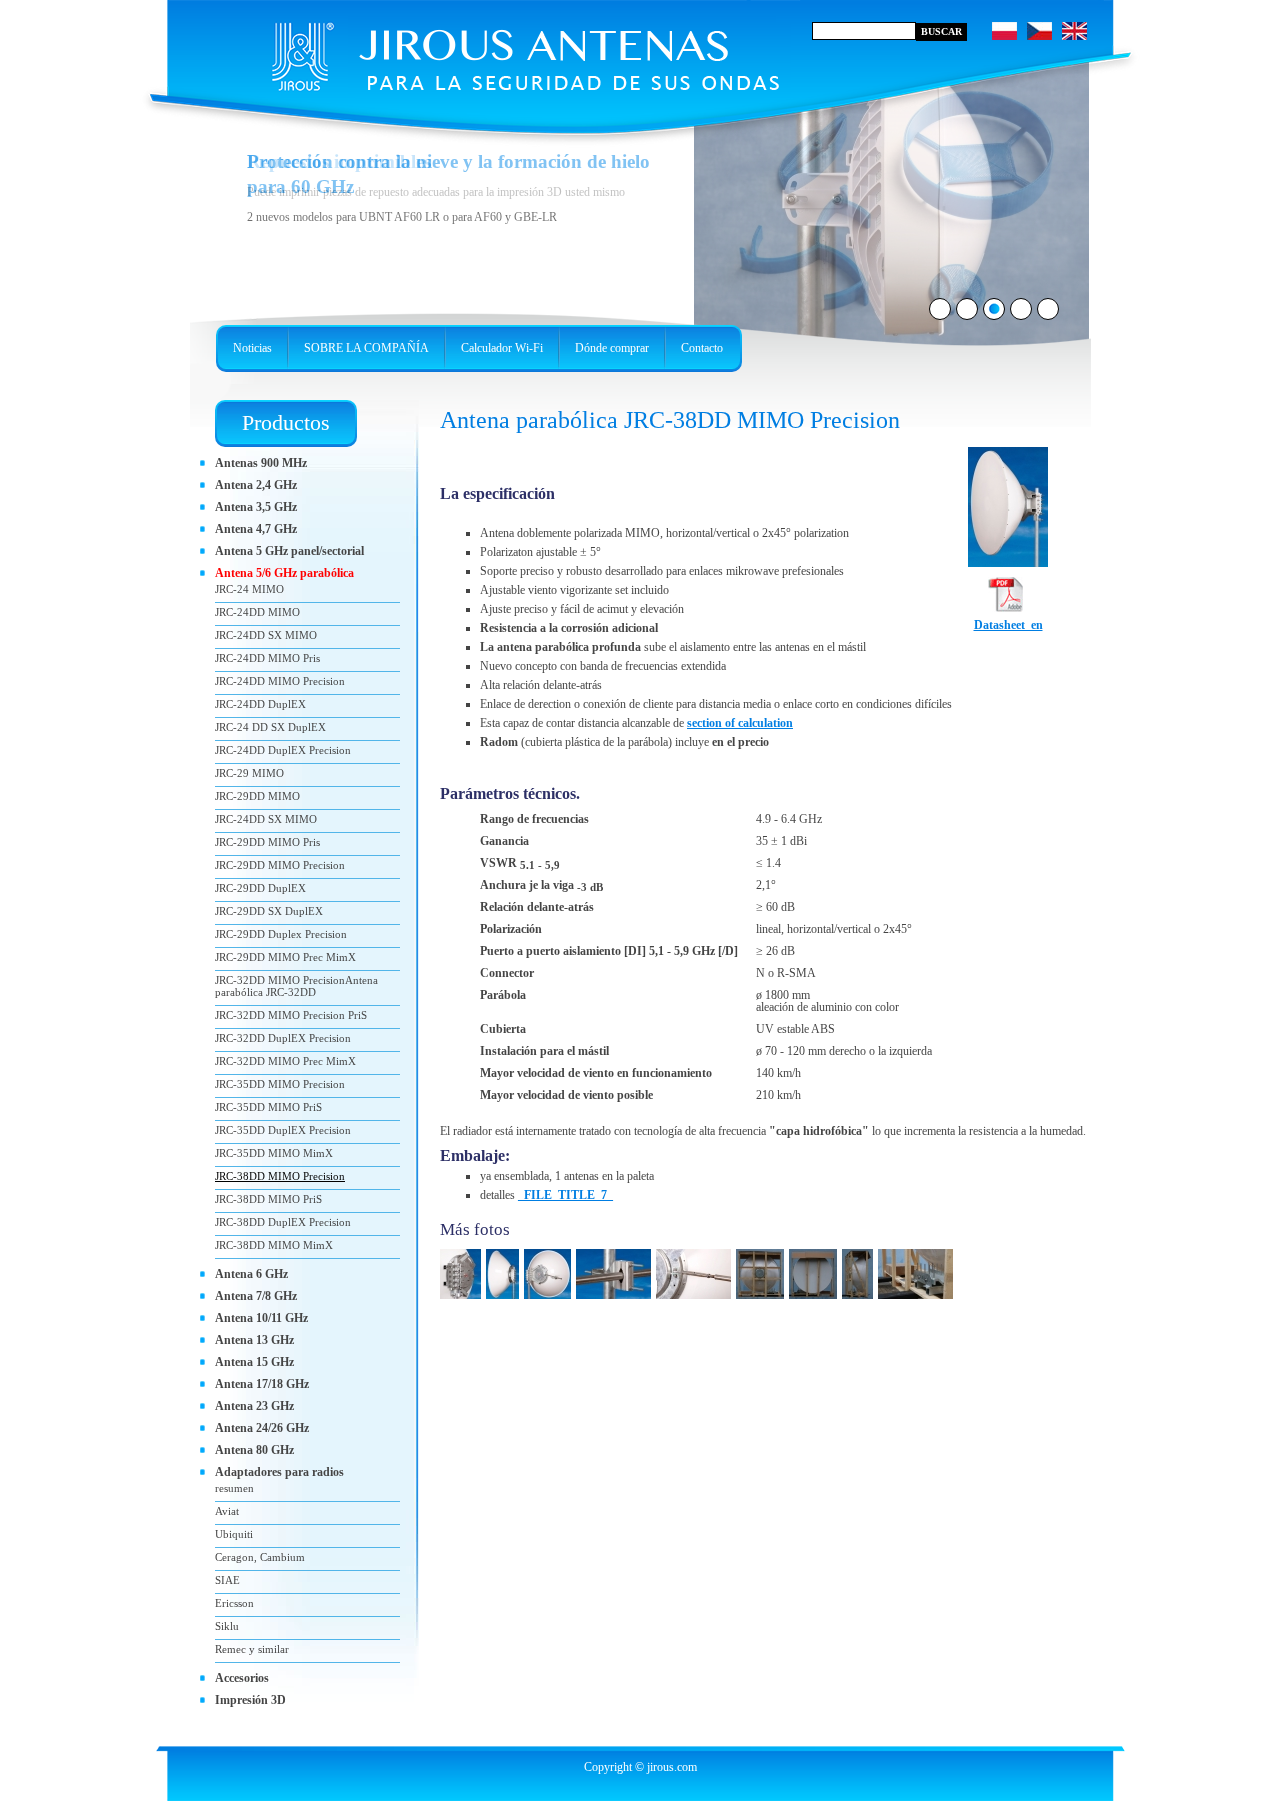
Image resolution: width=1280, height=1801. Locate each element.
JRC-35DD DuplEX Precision (283, 1130)
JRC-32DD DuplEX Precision (283, 1038)
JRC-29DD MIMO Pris (267, 842)
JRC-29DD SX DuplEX (269, 911)
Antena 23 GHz (254, 1406)
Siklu (227, 1626)
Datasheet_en (1008, 625)
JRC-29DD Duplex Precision (281, 934)
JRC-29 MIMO (249, 773)
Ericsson (234, 1603)
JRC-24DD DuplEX (260, 704)
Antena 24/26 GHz (262, 1428)
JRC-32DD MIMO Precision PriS (291, 1015)
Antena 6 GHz (251, 1274)
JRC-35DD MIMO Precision (280, 1084)
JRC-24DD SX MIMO (266, 635)
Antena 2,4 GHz (256, 485)
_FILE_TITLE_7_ (565, 1195)
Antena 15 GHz (254, 1362)
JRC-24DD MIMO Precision (280, 681)
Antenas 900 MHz (261, 463)
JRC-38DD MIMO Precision (280, 1176)
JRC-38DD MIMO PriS (268, 1199)
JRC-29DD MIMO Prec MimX (285, 957)
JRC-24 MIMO (249, 589)
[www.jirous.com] (485, 50)
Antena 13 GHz (254, 1340)
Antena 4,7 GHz (256, 529)
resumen (234, 1488)
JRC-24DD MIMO (257, 612)
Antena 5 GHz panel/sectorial (289, 551)
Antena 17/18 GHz (262, 1384)
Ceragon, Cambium (260, 1557)
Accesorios (242, 1678)
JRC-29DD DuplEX (260, 888)
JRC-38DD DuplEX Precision (283, 1222)
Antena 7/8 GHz (256, 1296)
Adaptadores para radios (279, 1472)
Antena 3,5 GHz (256, 507)
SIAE (227, 1580)
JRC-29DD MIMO (257, 796)
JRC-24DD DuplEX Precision (283, 750)
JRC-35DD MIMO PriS (268, 1107)
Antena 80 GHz (254, 1450)
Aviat (227, 1511)
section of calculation (740, 723)
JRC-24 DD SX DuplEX (270, 727)
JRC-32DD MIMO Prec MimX (285, 1061)
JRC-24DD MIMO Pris (267, 658)
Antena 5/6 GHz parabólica (284, 573)
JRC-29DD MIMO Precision (280, 865)
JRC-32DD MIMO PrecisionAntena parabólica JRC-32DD (296, 986)
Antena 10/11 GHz (261, 1318)
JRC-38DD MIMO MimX (274, 1245)
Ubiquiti (234, 1534)
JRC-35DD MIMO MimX (274, 1153)
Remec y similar (252, 1649)
